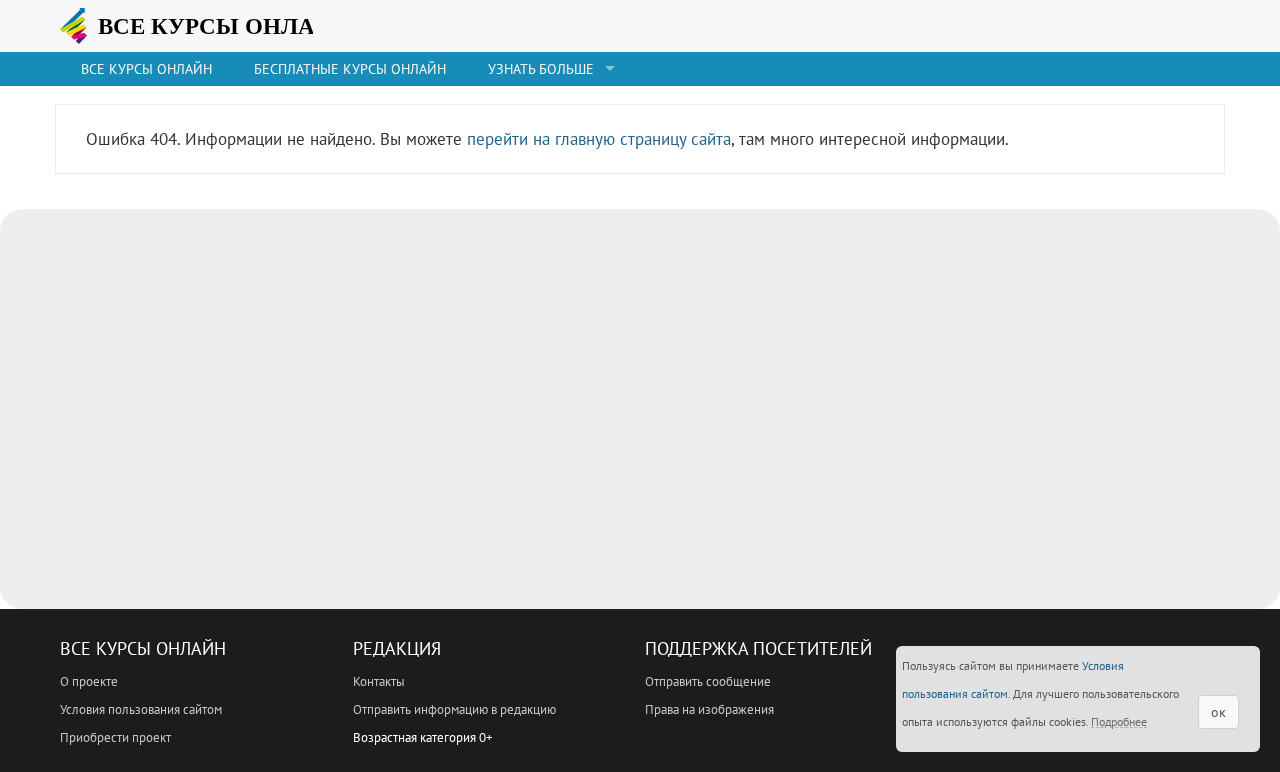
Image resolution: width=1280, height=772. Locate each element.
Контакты (379, 681)
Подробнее (1119, 721)
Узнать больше (541, 69)
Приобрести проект (115, 737)
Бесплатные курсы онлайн (350, 69)
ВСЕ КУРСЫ (215, 26)
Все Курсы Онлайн (143, 648)
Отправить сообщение (708, 681)
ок (1218, 712)
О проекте (89, 681)
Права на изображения (709, 709)
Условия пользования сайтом (141, 709)
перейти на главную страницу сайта (599, 139)
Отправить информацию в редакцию (454, 709)
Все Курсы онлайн (146, 69)
